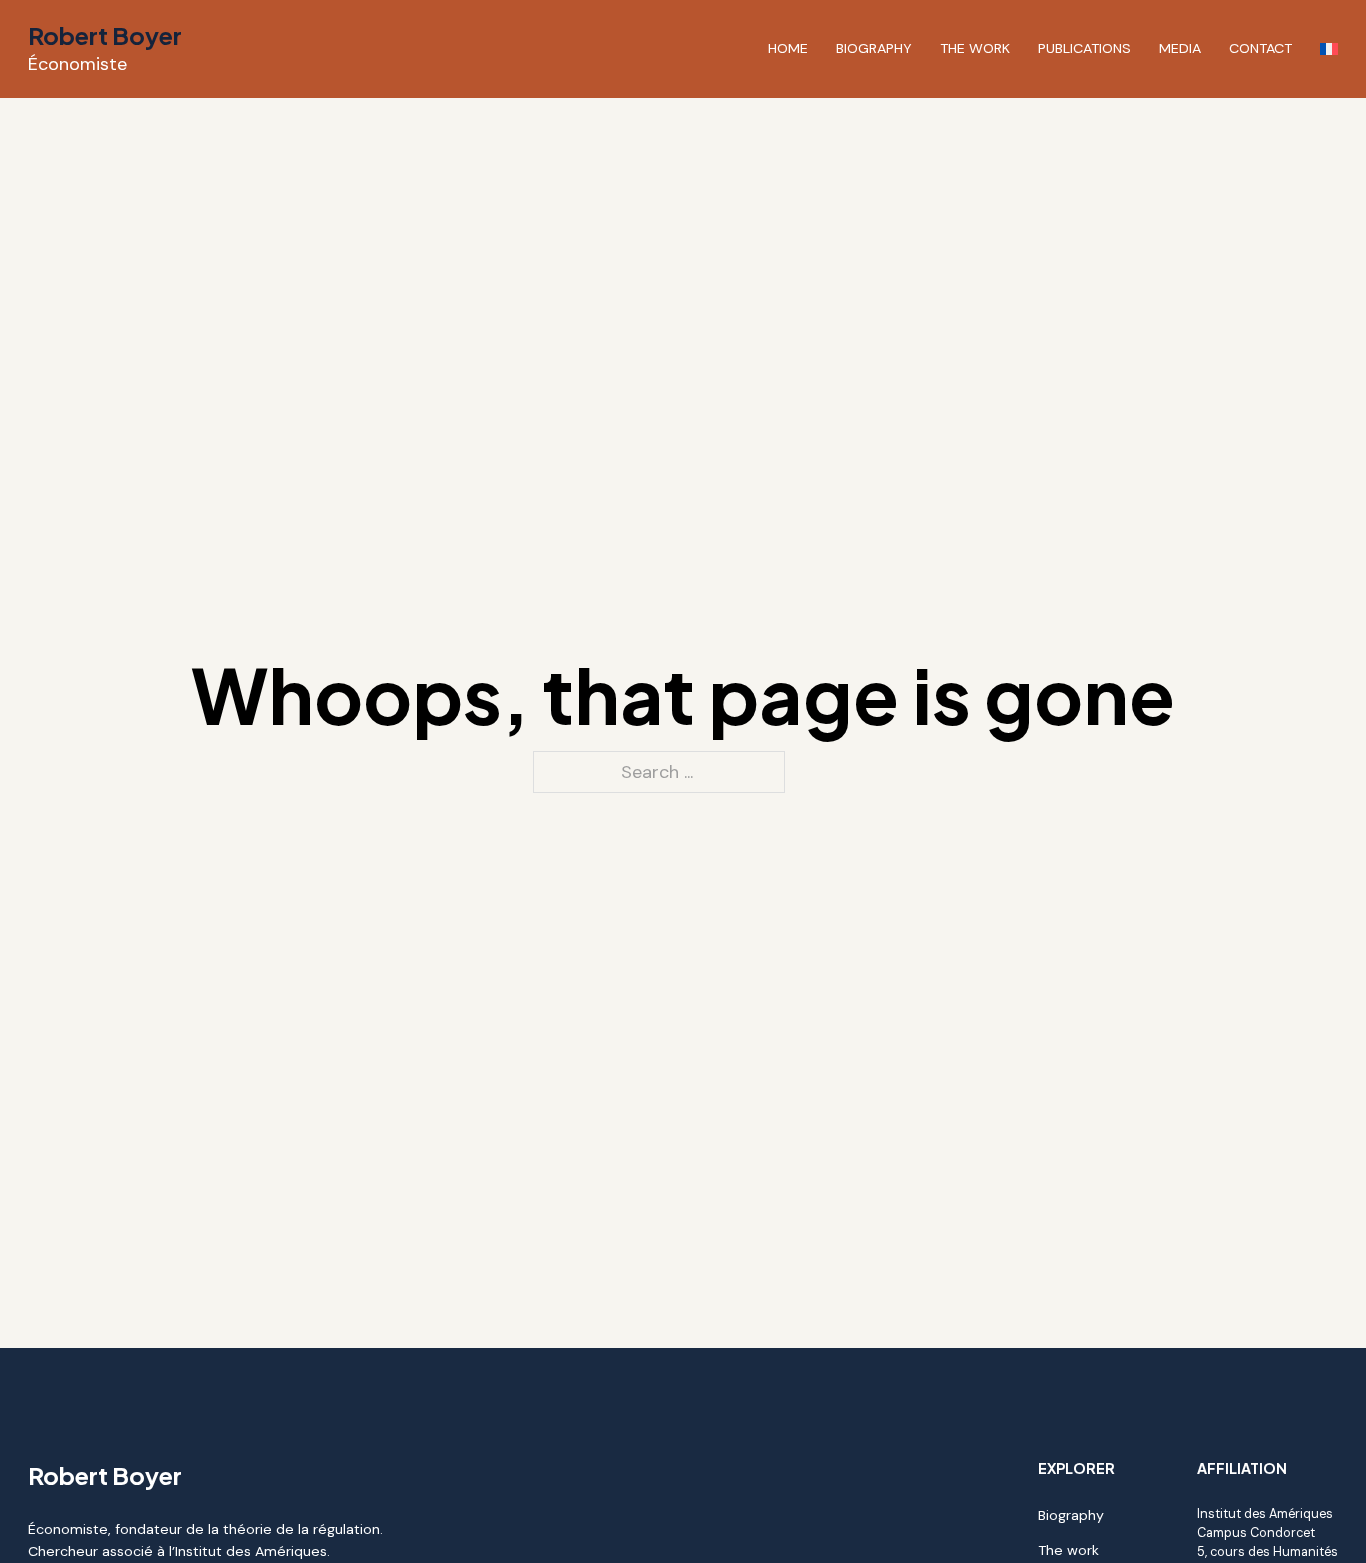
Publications (1084, 48)
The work (975, 48)
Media (1180, 48)
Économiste (77, 64)
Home (788, 48)
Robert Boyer (105, 35)
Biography (874, 48)
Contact (1260, 48)
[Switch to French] (1329, 49)
